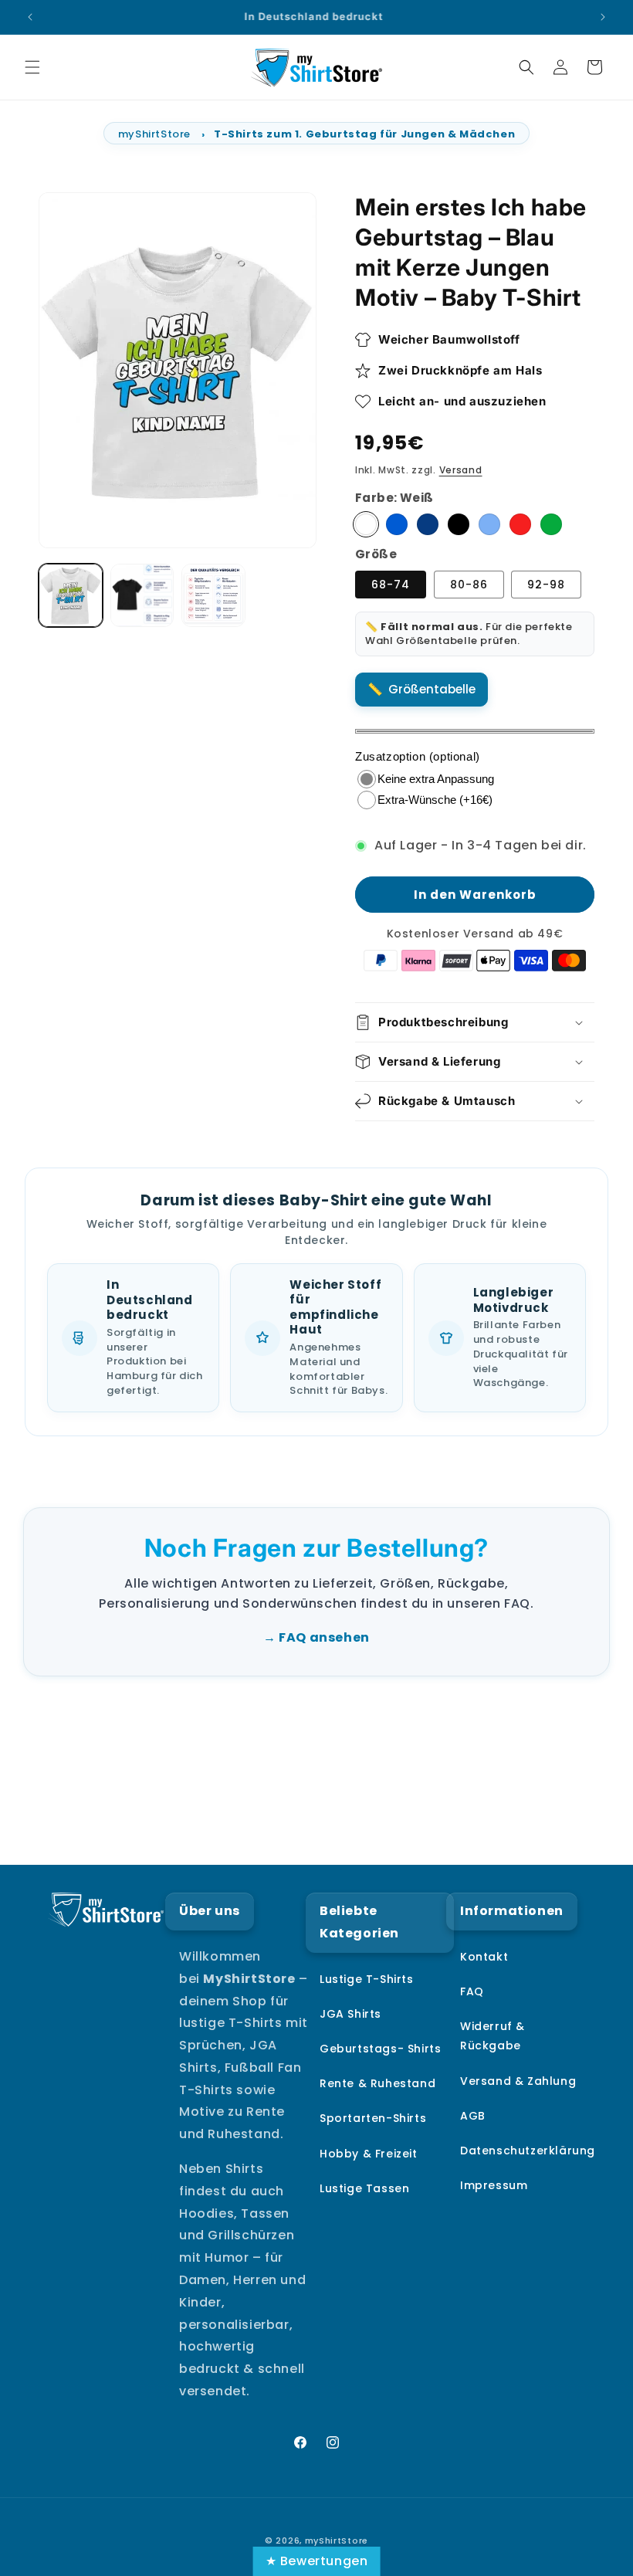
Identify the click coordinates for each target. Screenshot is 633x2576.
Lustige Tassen (364, 2188)
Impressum (494, 2185)
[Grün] (551, 524)
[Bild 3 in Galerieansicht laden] (142, 596)
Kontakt (484, 1957)
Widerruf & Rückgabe (493, 2036)
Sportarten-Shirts (373, 2118)
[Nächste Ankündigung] (603, 17)
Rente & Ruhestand (377, 2083)
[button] (32, 67)
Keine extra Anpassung (436, 779)
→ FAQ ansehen (316, 1637)
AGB (473, 2116)
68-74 (391, 585)
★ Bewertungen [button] (317, 2561)
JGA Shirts (350, 2014)
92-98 (546, 585)
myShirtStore (154, 134)
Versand (461, 470)
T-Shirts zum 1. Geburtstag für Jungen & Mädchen (364, 134)
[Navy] (428, 524)
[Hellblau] (489, 524)
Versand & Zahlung (518, 2081)
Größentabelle (432, 689)
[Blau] (397, 524)
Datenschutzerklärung (528, 2151)
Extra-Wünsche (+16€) (435, 800)
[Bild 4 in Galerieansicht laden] (213, 596)
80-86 (469, 585)
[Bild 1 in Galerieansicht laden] (71, 596)
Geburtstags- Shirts (380, 2049)
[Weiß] (366, 524)
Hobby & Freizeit (369, 2154)
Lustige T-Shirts (367, 1979)
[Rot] (520, 524)
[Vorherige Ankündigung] (30, 17)
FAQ (472, 1991)
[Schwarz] (459, 524)
